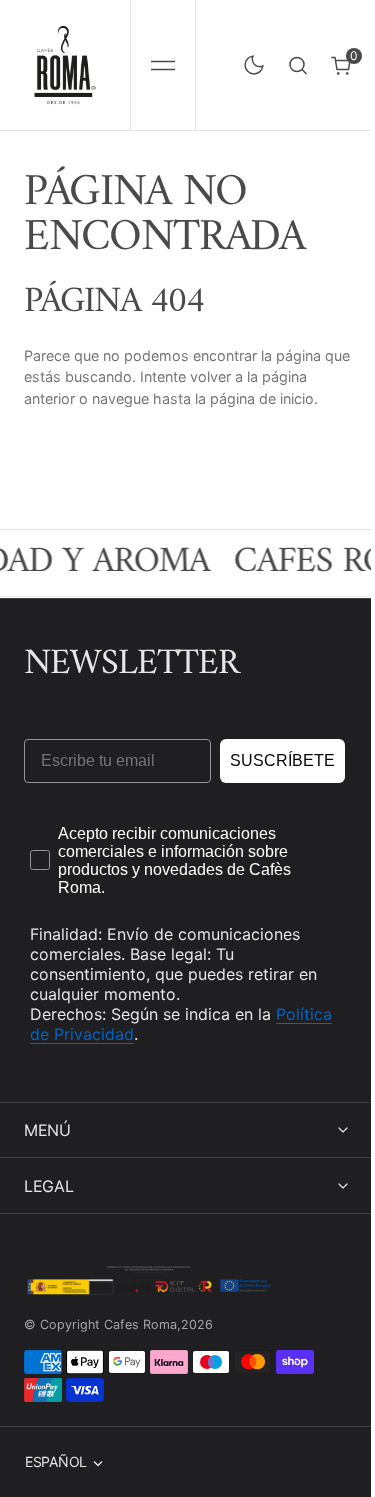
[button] (163, 65)
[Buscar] (298, 65)
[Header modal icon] (163, 65)
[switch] (250, 61)
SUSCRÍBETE (282, 760)
